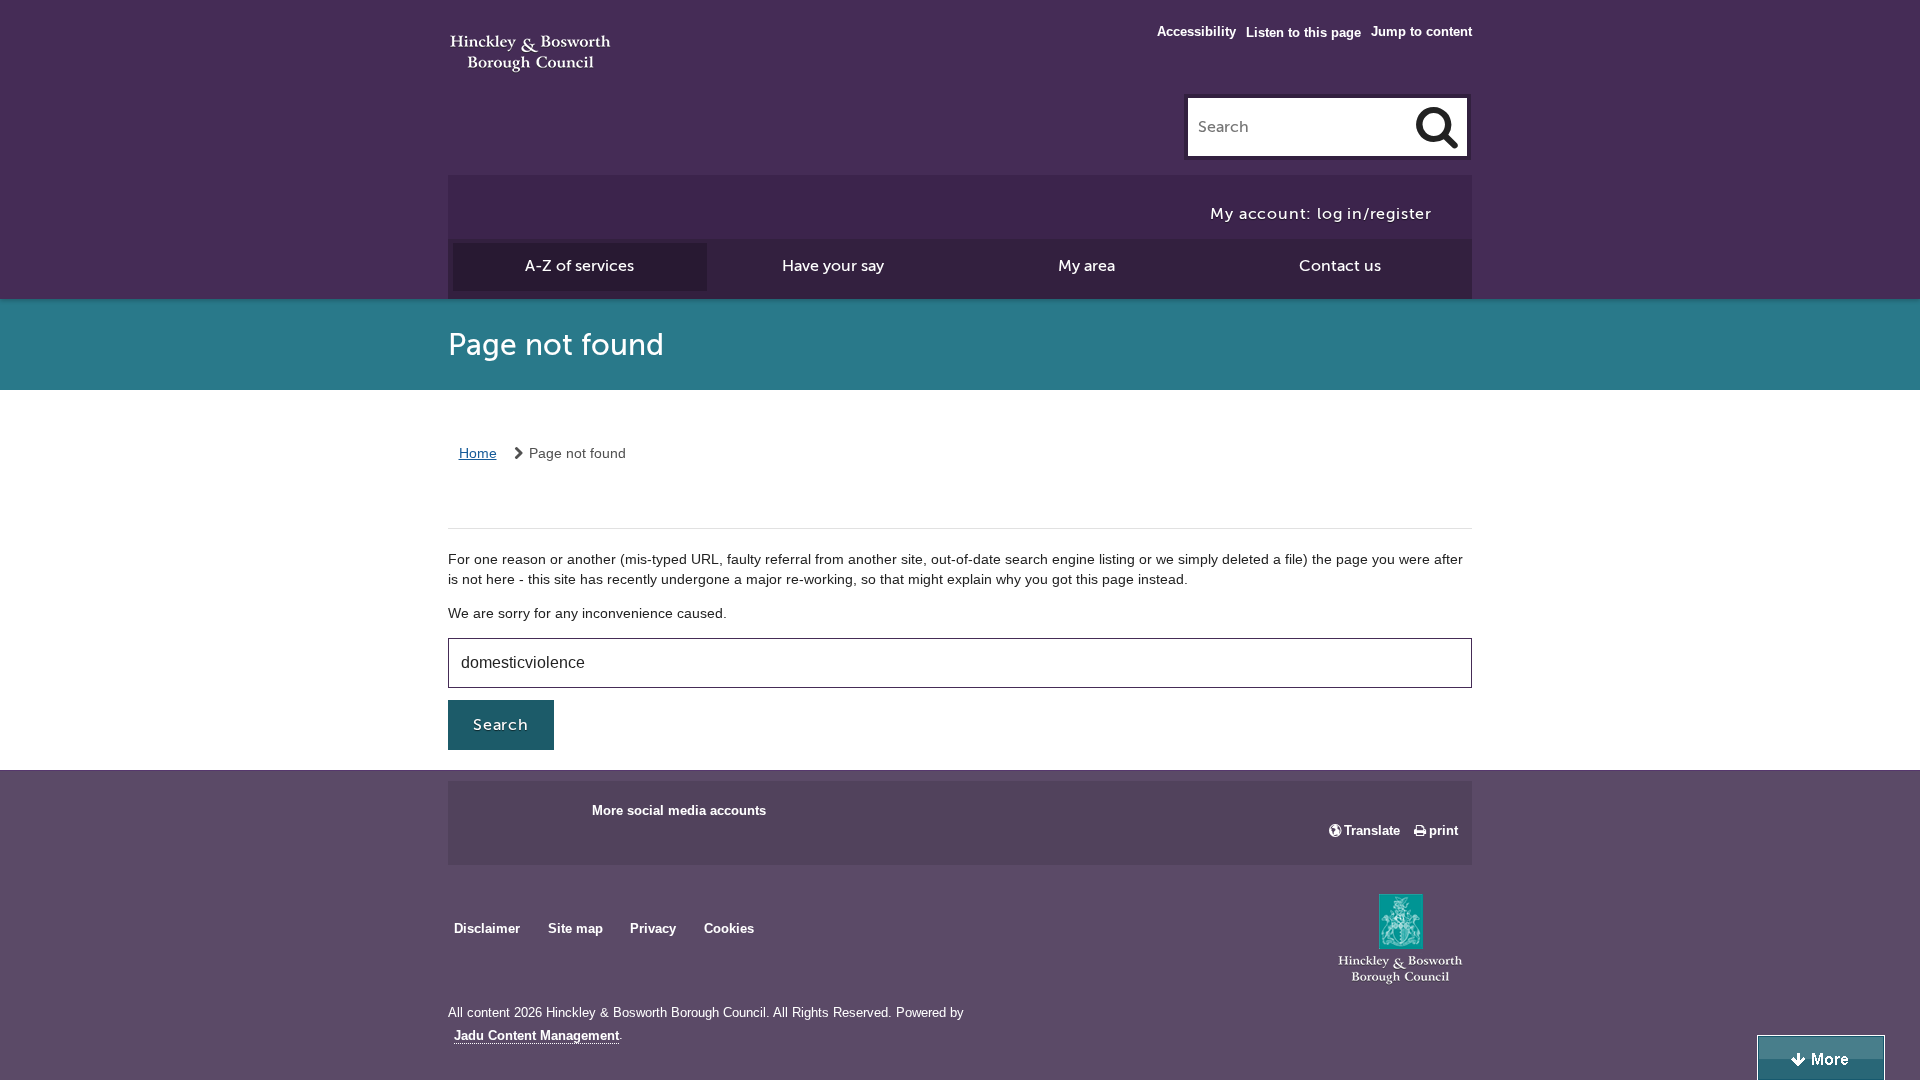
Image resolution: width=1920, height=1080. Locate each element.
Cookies (729, 928)
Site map (575, 928)
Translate (1372, 830)
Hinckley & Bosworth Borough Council (530, 55)
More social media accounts (679, 810)
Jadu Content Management (536, 1036)
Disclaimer (487, 928)
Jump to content (1421, 31)
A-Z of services (579, 266)
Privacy (653, 928)
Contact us (1340, 266)
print (1443, 830)
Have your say (833, 266)
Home (478, 453)
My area (1086, 266)
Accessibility (1196, 31)
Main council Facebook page (484, 817)
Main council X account (546, 817)
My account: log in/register (1321, 214)
